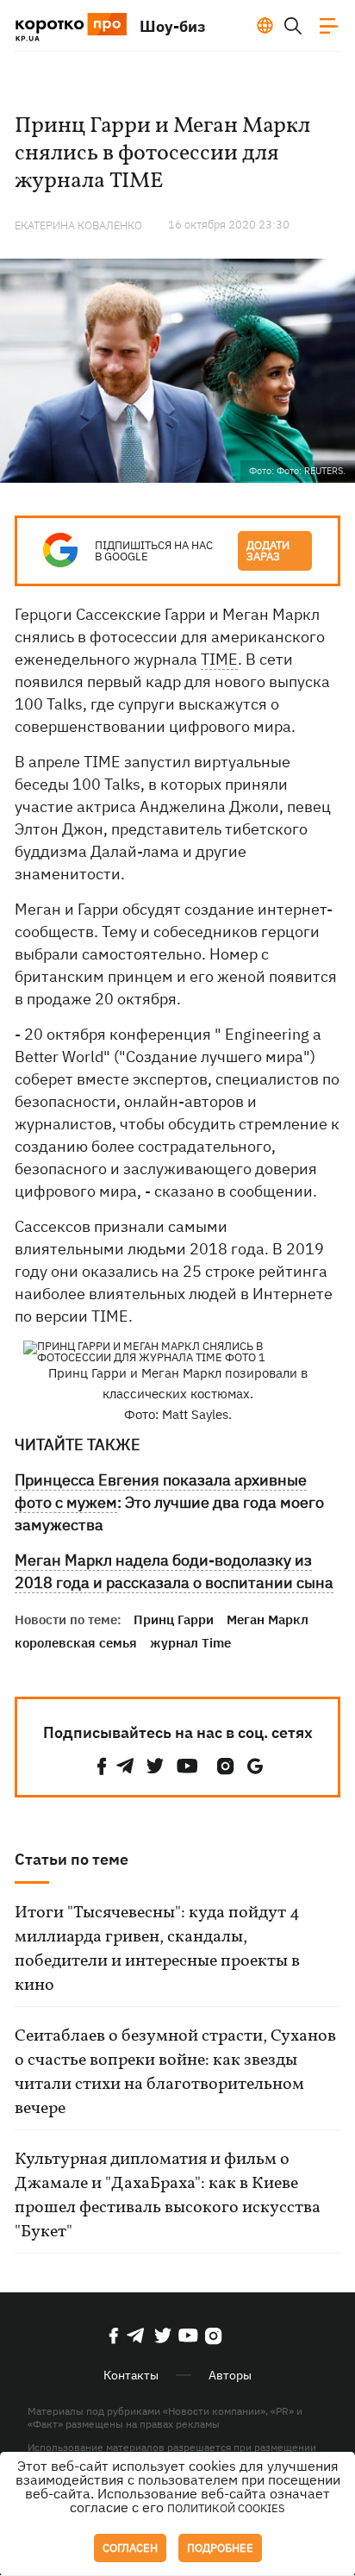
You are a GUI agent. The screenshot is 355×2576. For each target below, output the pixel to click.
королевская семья (76, 1643)
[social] (102, 1766)
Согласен (130, 2548)
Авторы (230, 2375)
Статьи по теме (72, 1859)
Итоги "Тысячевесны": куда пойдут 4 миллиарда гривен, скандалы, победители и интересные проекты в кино (157, 1949)
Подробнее (220, 2548)
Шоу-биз (173, 26)
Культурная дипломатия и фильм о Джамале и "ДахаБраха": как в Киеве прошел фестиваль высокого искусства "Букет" (168, 2196)
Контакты (131, 2375)
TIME (219, 659)
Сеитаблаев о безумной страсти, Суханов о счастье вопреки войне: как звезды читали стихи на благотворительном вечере (175, 2073)
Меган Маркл (268, 1619)
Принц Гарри (174, 1619)
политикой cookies (226, 2508)
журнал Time (190, 1643)
